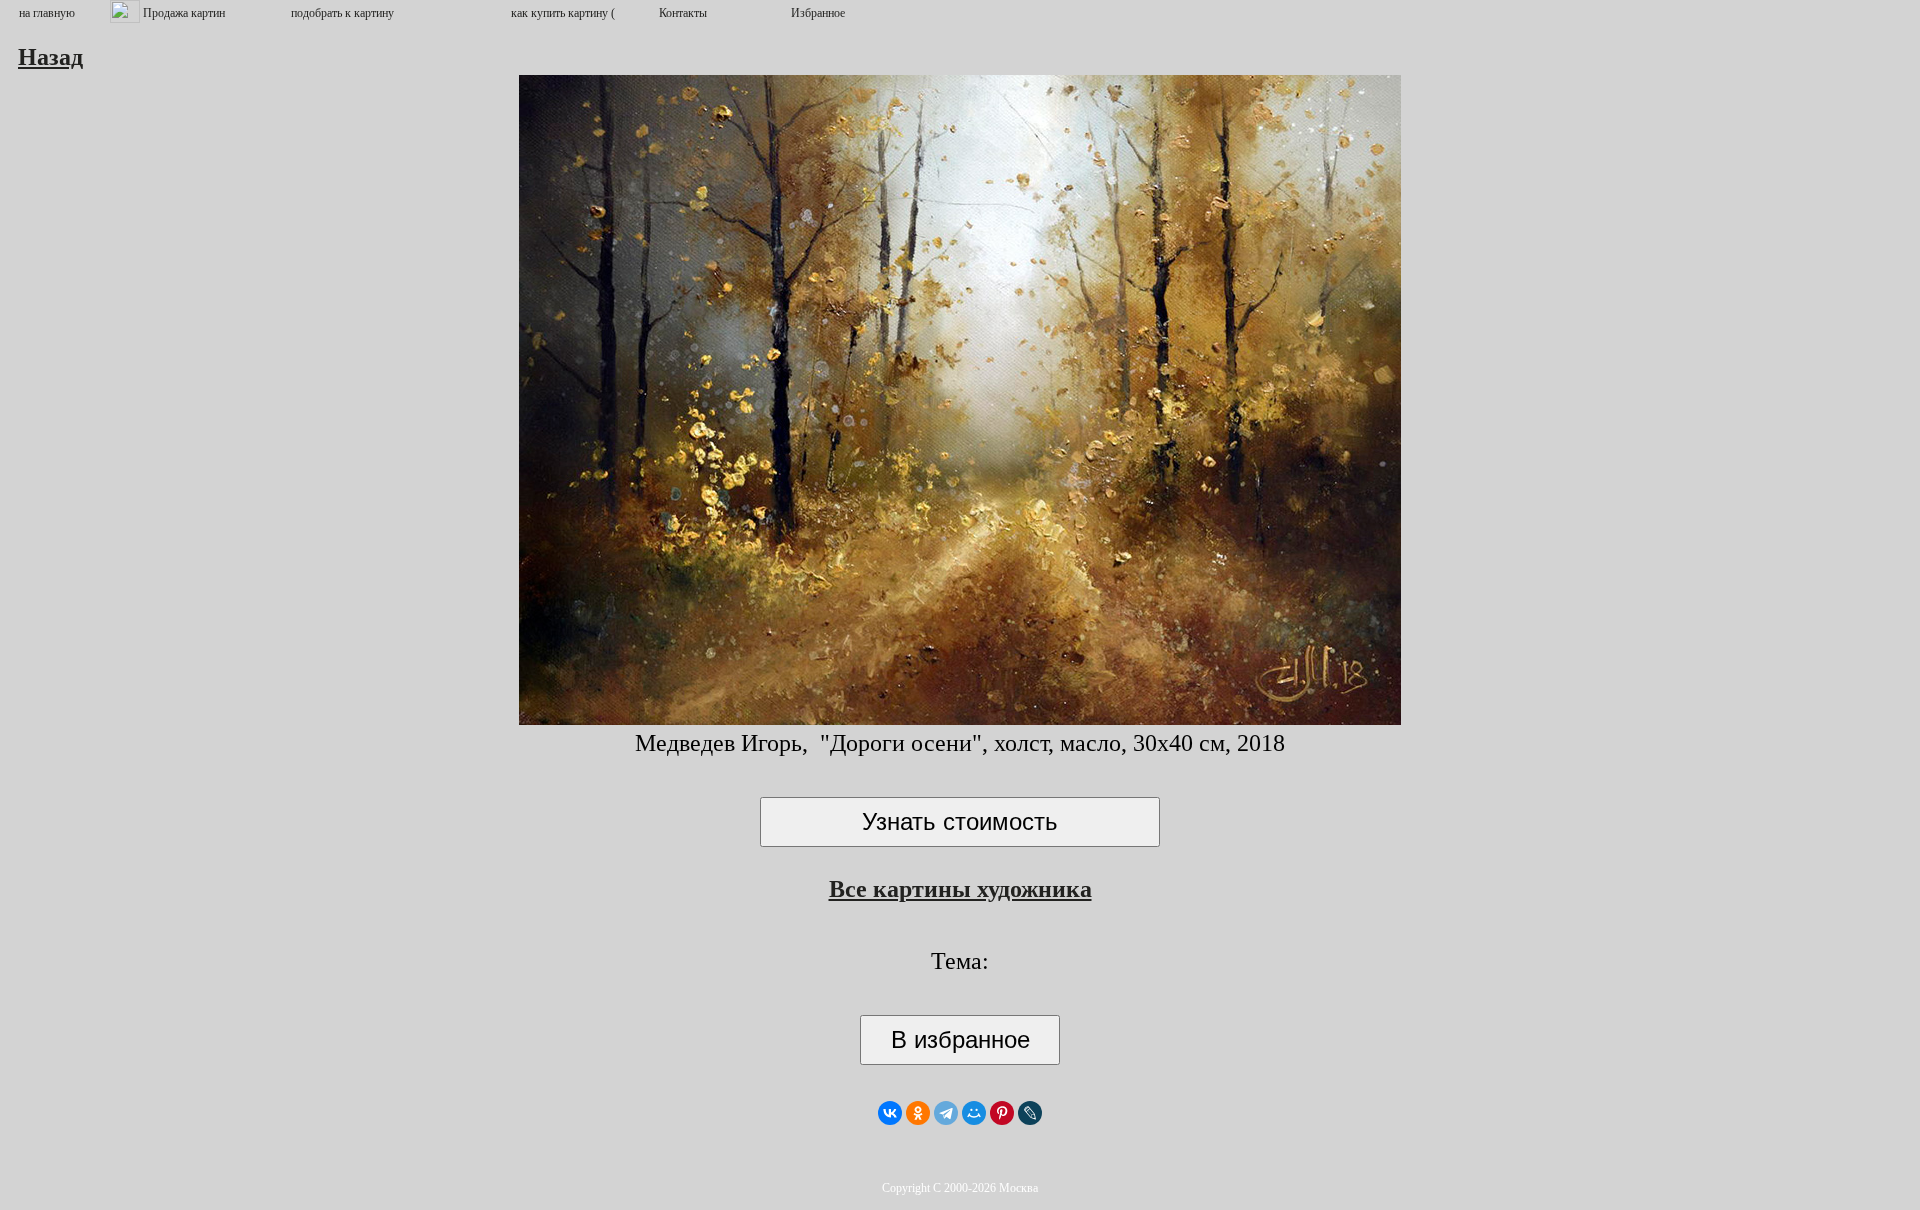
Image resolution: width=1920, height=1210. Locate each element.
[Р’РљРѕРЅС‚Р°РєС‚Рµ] (890, 1113)
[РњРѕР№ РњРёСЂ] (974, 1113)
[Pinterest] (1002, 1113)
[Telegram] (946, 1113)
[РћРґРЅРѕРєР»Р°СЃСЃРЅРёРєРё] (918, 1113)
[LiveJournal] (1030, 1113)
